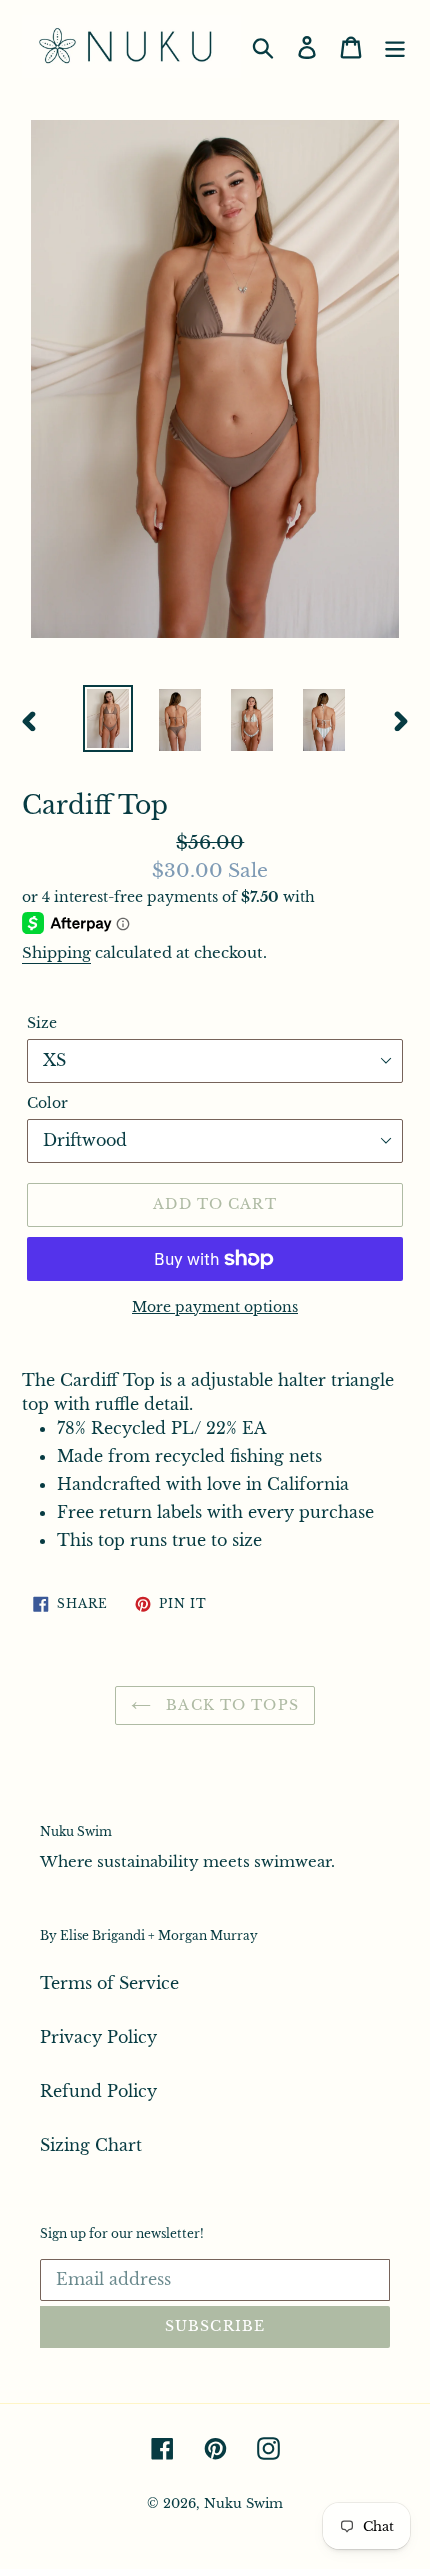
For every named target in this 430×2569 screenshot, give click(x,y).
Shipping (56, 952)
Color (47, 1103)
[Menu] (395, 46)
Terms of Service (109, 1983)
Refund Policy (98, 2091)
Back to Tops (230, 1705)
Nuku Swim (243, 2503)
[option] (108, 718)
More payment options (215, 1307)
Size (42, 1023)
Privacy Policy (98, 2037)
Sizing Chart (91, 2145)
